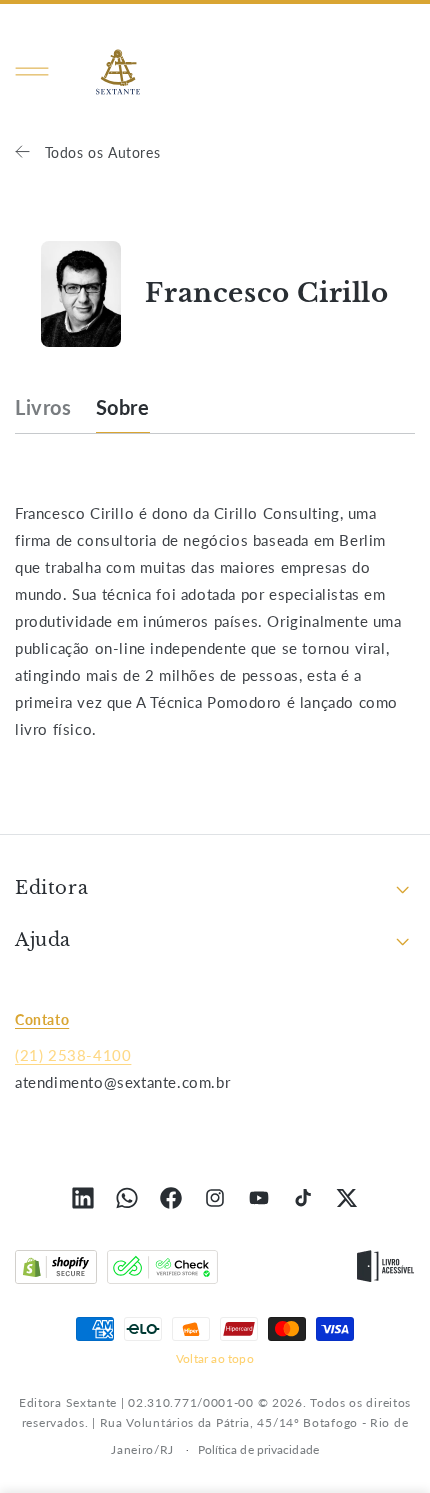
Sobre (123, 407)
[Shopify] (56, 1271)
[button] (32, 72)
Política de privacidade (258, 1449)
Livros (43, 407)
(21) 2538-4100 (73, 1055)
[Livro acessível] (385, 1271)
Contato (42, 1019)
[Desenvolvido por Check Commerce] (162, 1271)
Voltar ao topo (215, 1358)
